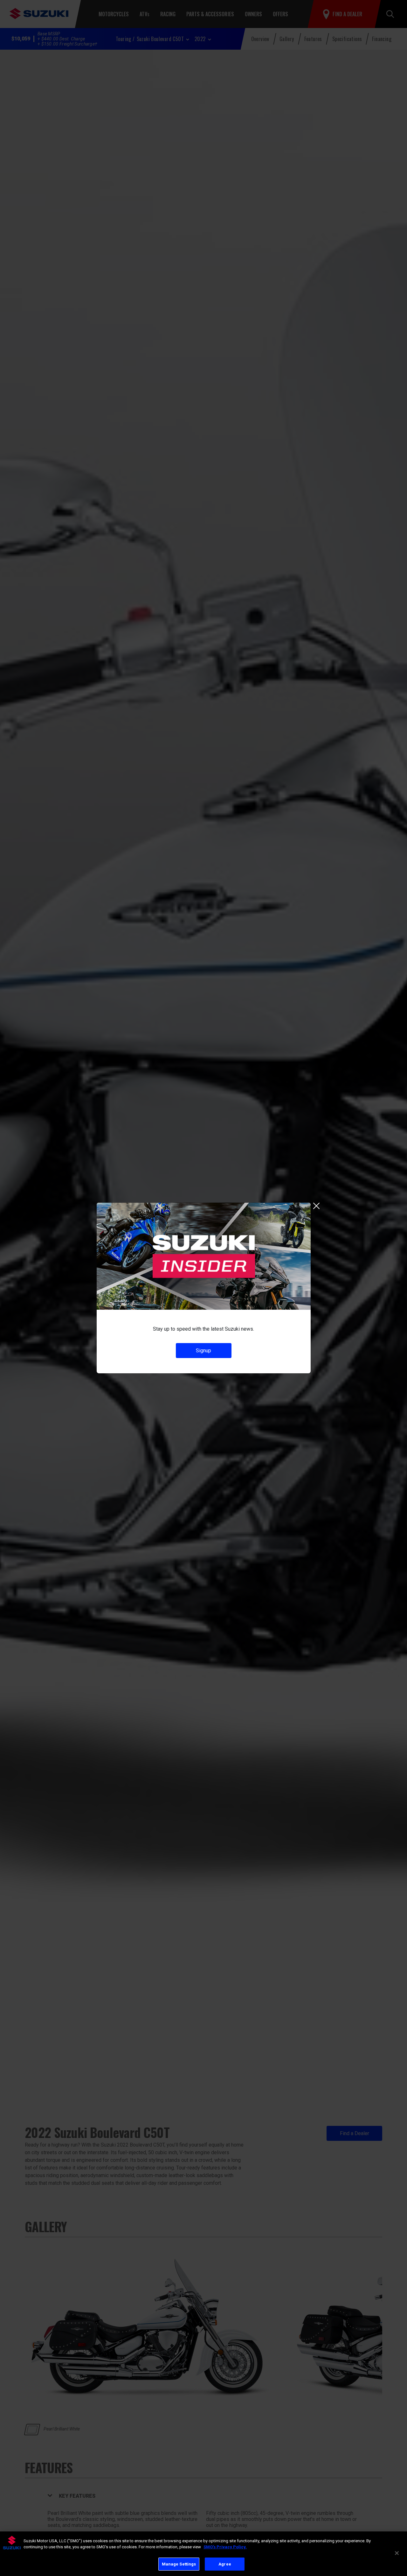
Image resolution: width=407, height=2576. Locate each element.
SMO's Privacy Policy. (225, 2547)
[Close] (397, 2553)
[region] (203, 2554)
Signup (203, 1351)
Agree (225, 2564)
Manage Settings (179, 2564)
